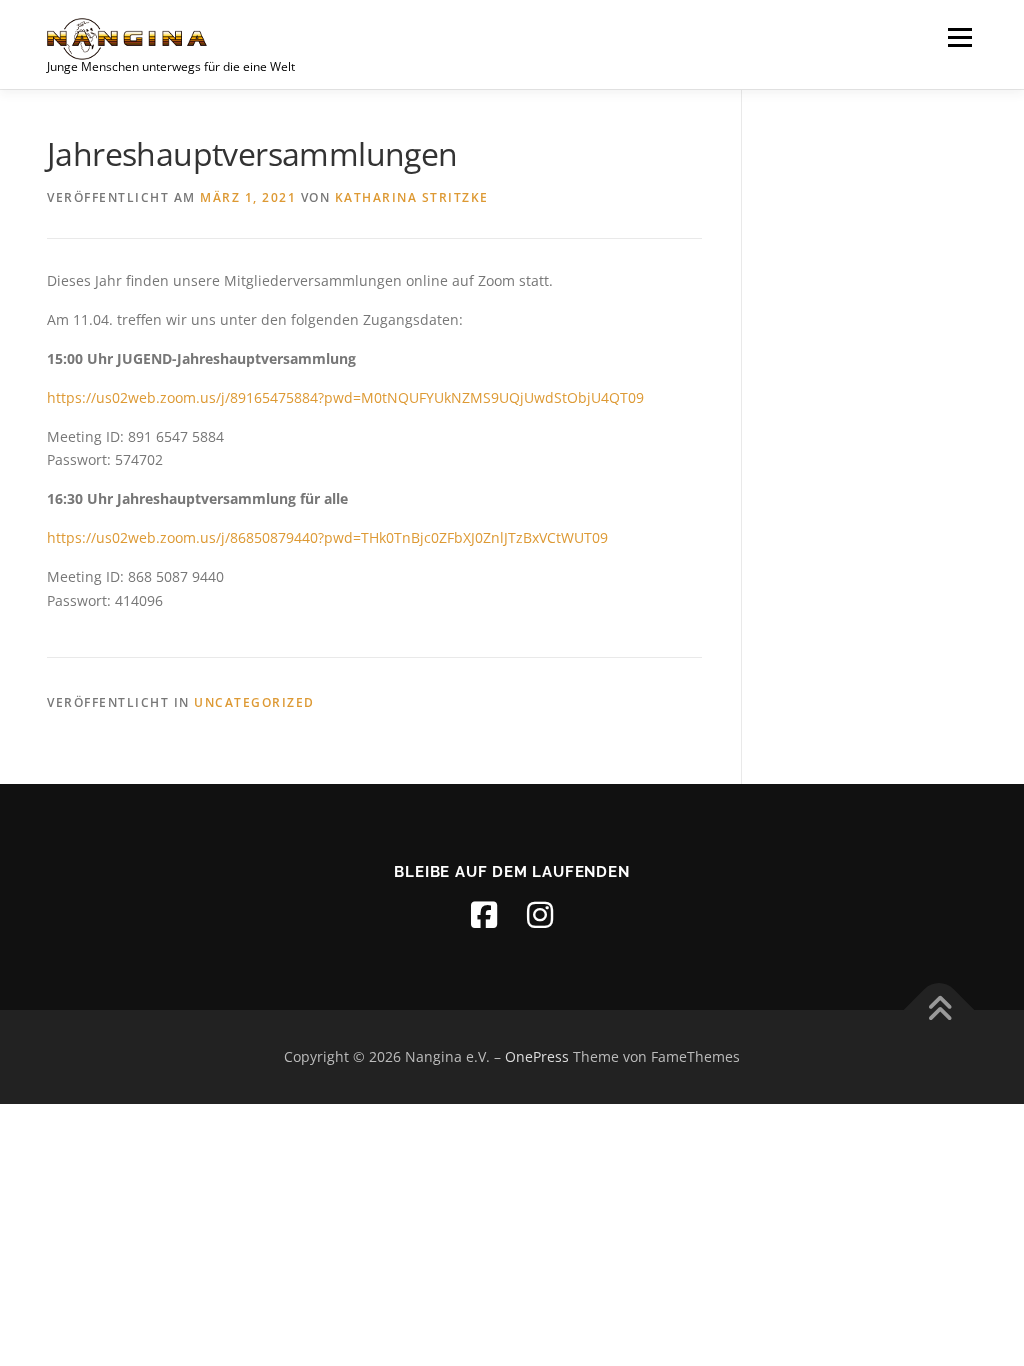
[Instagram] (540, 915)
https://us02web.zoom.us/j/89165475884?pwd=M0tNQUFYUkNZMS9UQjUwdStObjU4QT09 (345, 397)
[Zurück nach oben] (939, 1010)
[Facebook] (484, 915)
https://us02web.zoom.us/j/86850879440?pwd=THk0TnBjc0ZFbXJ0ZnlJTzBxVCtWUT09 (327, 537)
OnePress (537, 1056)
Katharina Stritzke (412, 197)
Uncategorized (254, 702)
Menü (959, 37)
